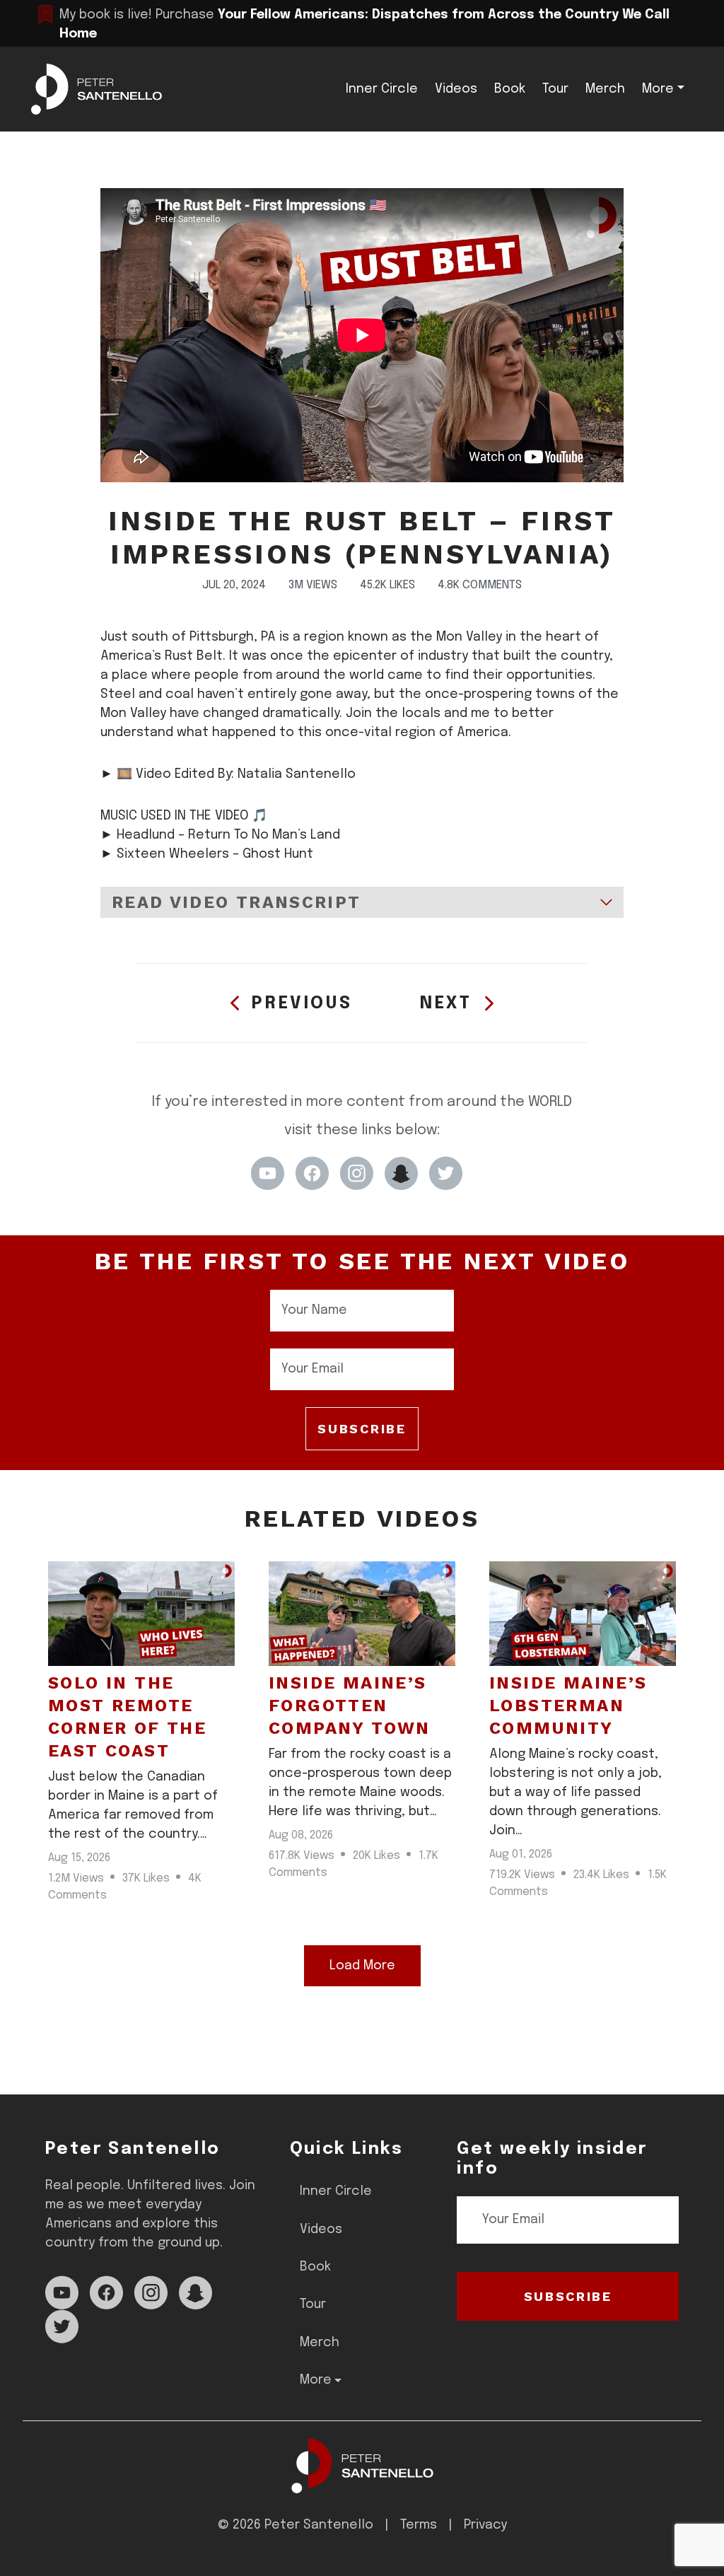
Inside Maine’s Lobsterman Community (568, 1706)
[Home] (362, 2465)
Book (510, 89)
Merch (605, 89)
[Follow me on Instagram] (357, 1173)
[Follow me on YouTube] (268, 1173)
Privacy (485, 2525)
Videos (456, 89)
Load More (362, 1966)
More (658, 89)
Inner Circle (382, 89)
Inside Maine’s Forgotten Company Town (350, 1706)
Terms (419, 2525)
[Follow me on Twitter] (446, 1173)
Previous (302, 1004)
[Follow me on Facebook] (312, 1173)
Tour (555, 89)
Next (446, 1004)
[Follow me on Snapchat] (401, 1173)
